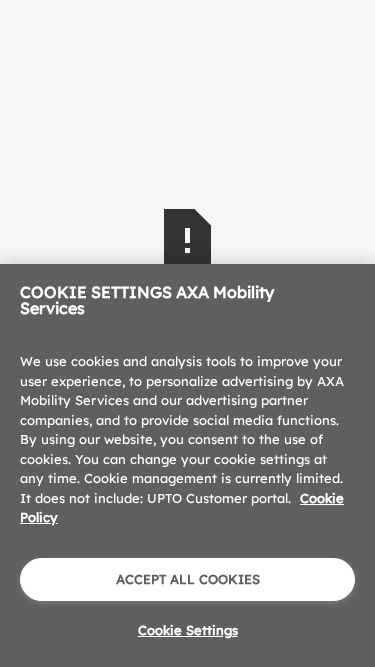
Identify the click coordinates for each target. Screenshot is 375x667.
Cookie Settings (188, 630)
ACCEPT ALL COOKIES (188, 579)
